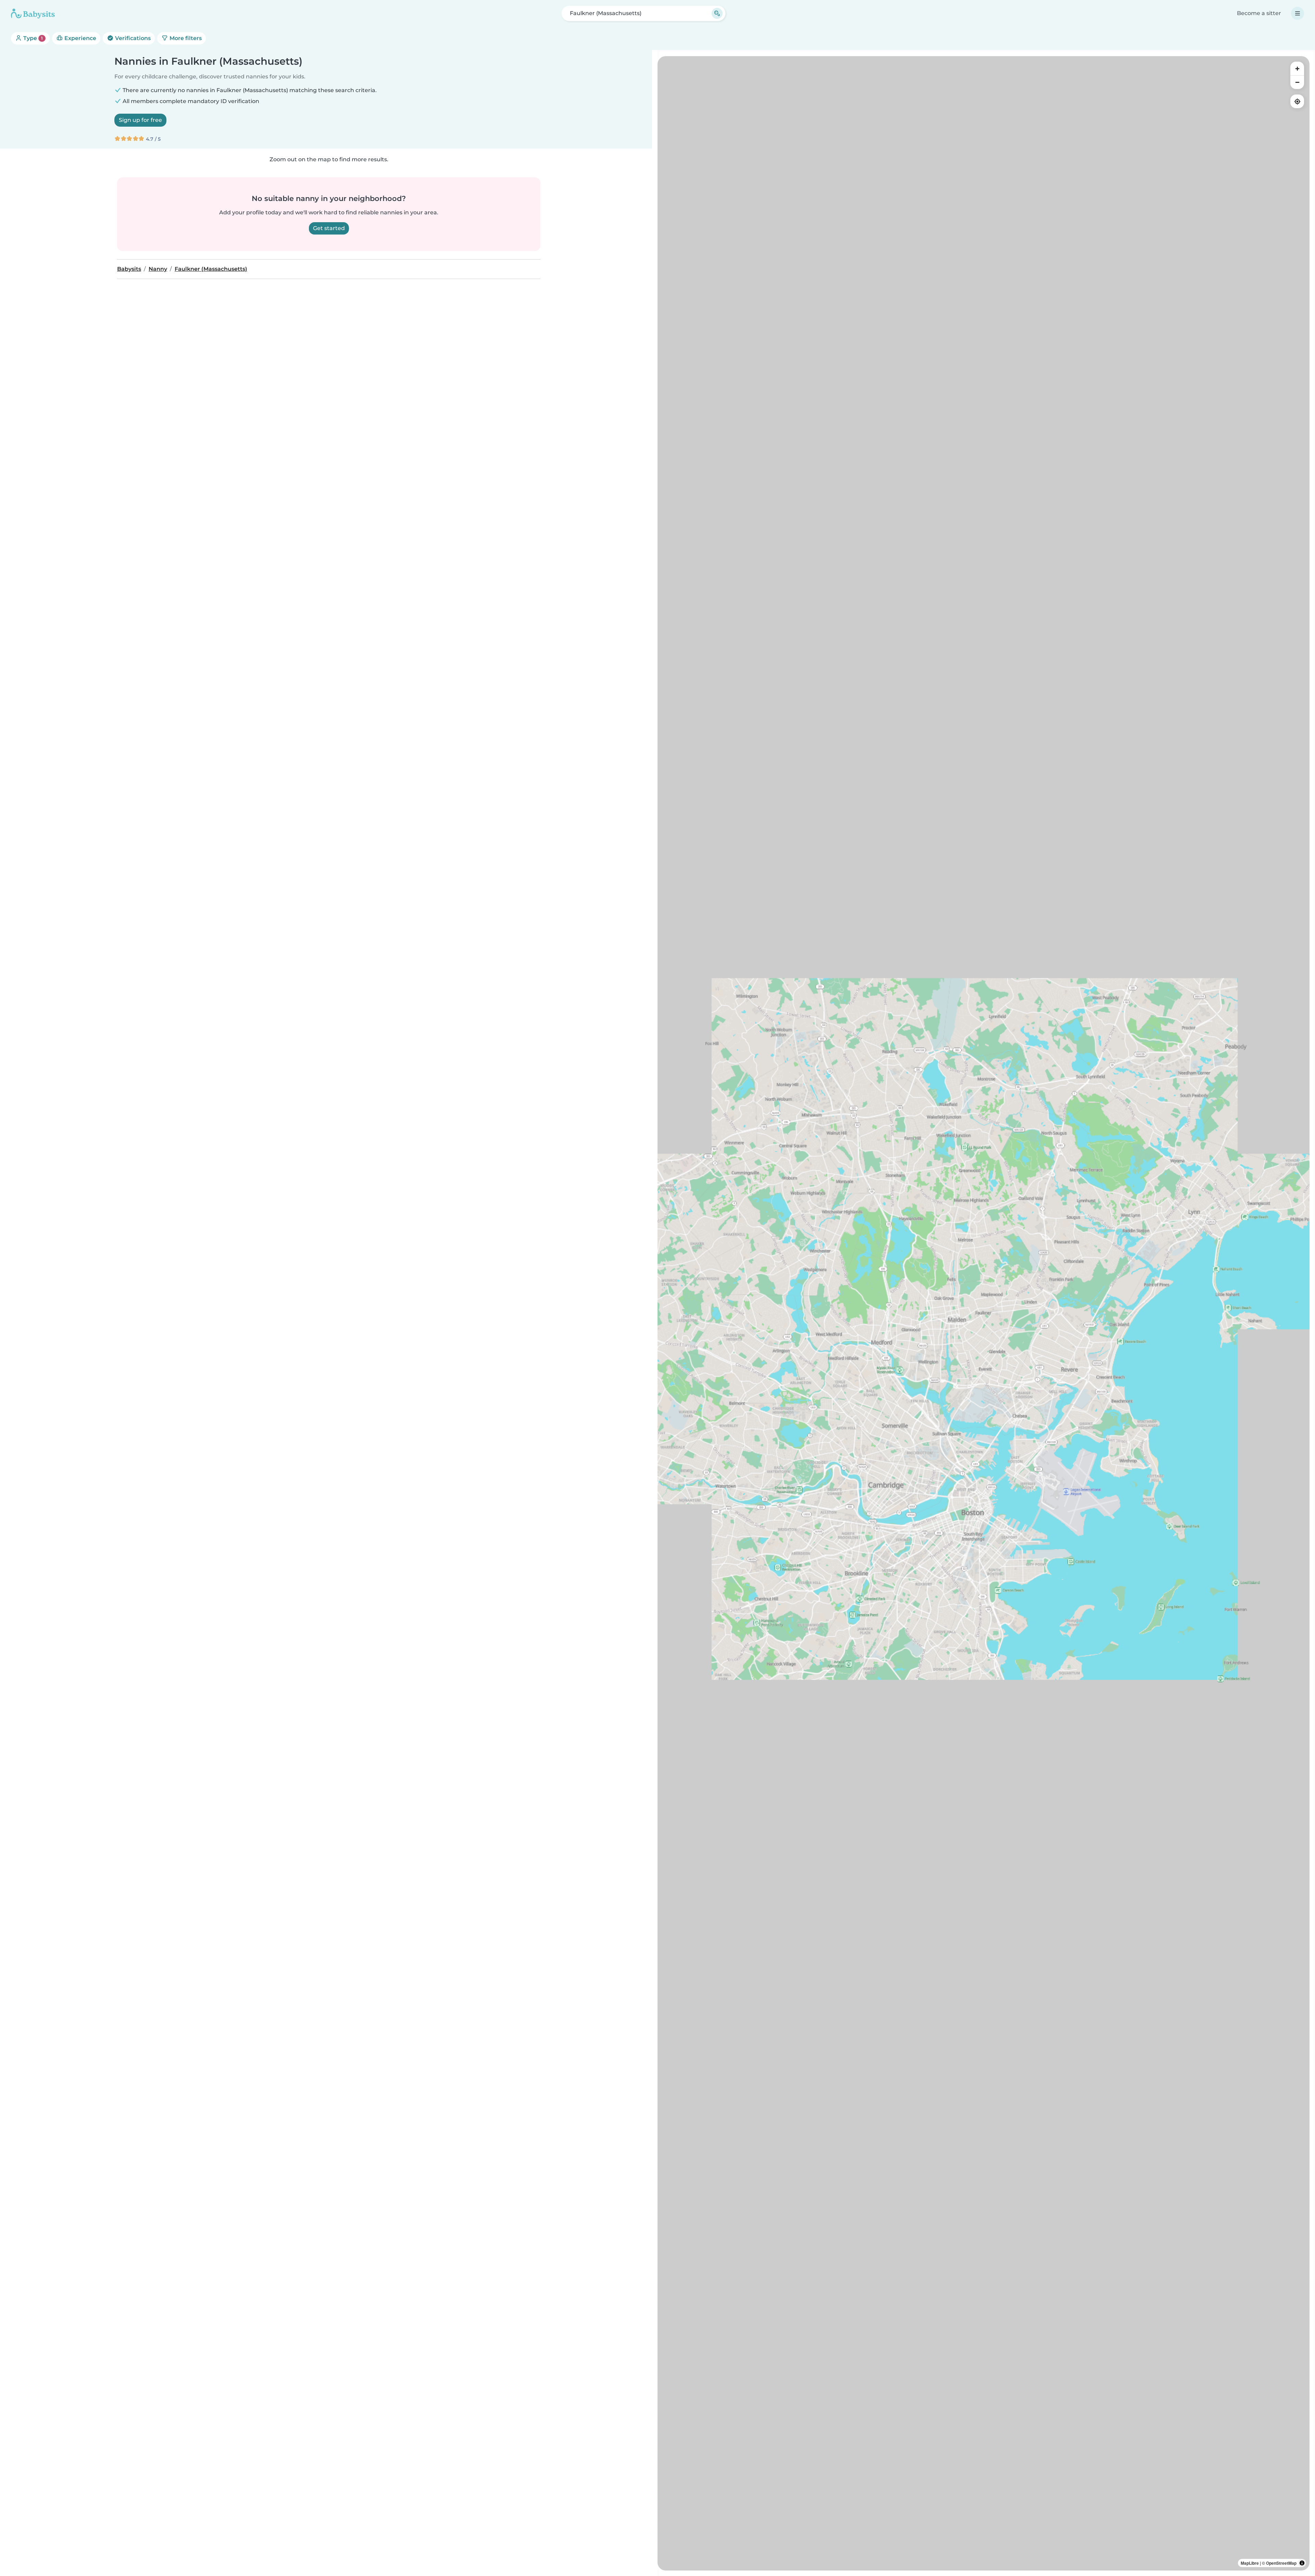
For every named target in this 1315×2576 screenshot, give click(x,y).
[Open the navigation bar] (1298, 13)
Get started (329, 228)
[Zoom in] (1297, 68)
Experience (80, 38)
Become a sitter (1259, 13)
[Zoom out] (1297, 82)
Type (32, 38)
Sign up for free (140, 120)
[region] (984, 1313)
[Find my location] (1297, 101)
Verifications (132, 38)
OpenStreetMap (1281, 2563)
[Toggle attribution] (1302, 2563)
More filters (185, 38)
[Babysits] (33, 13)
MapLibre (1250, 2563)
